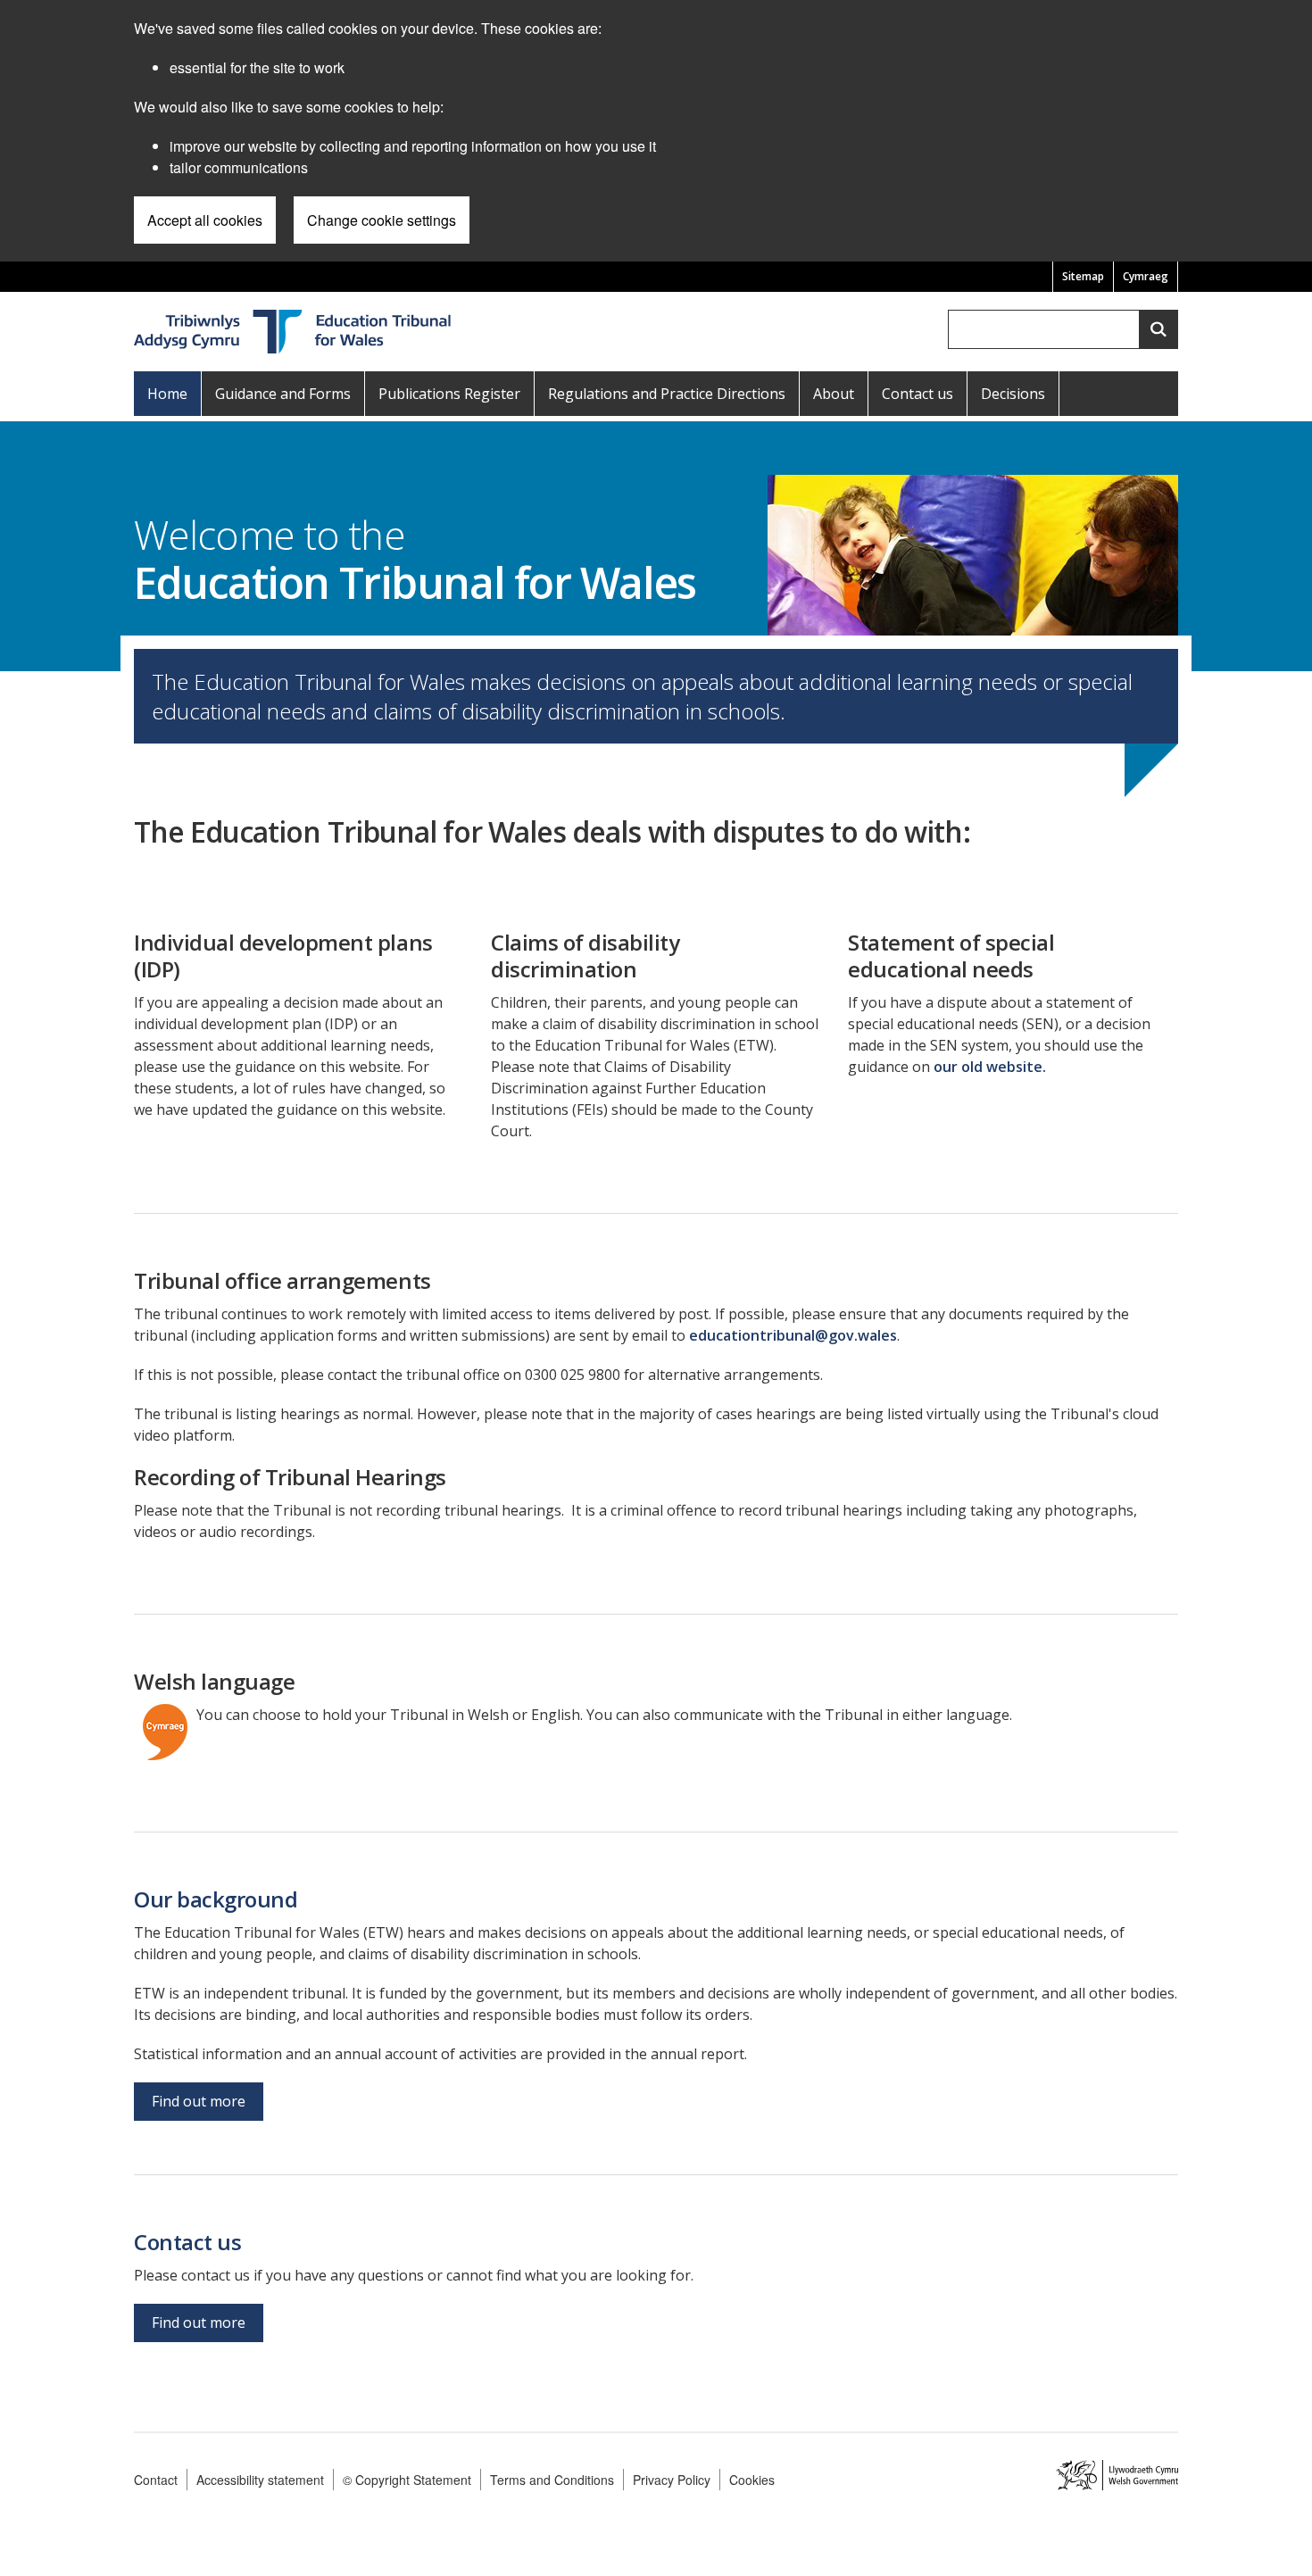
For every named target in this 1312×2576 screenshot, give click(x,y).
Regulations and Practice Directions (667, 394)
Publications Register (449, 394)
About (834, 394)
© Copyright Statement (407, 2480)
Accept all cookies (205, 220)
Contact (156, 2480)
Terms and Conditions (552, 2480)
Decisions (1013, 394)
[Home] (294, 330)
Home (167, 394)
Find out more (199, 2101)
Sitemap (1083, 276)
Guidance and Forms (283, 394)
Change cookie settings (382, 220)
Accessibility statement (260, 2480)
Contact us (918, 394)
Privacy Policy (672, 2480)
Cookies (752, 2480)
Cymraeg (1146, 276)
